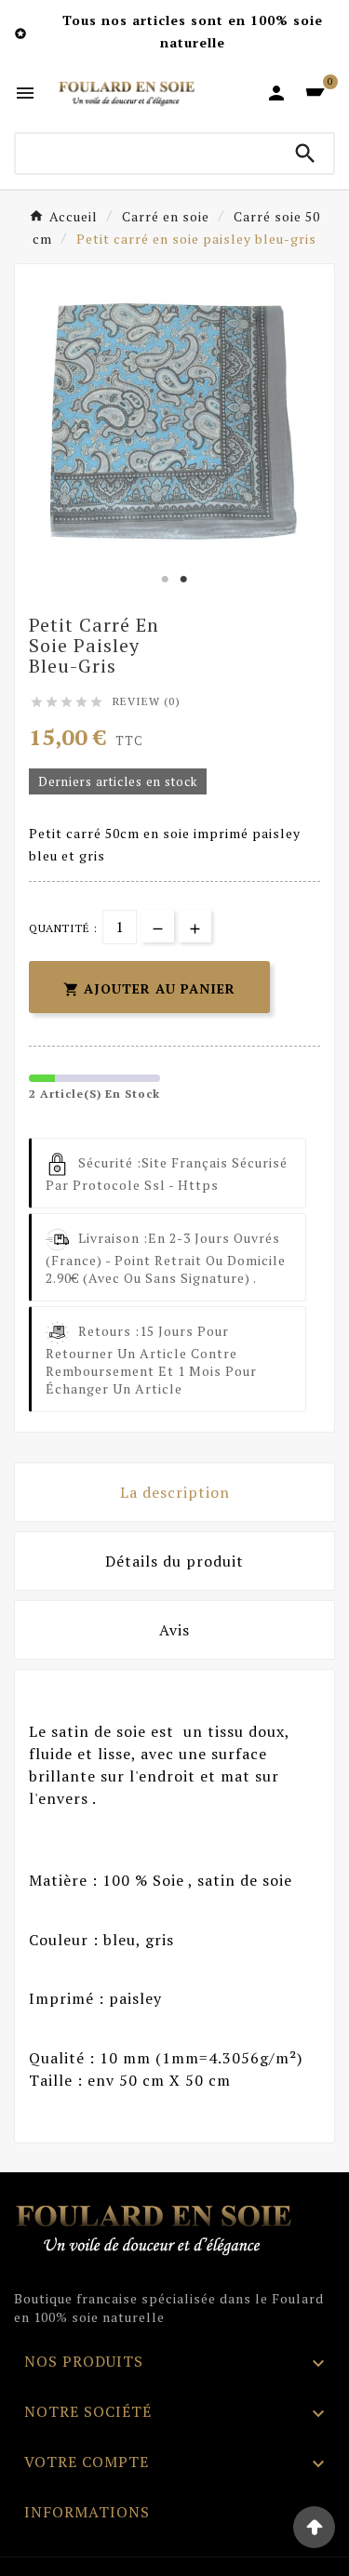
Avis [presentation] (174, 1630)
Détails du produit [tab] (174, 1561)
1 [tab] (166, 580)
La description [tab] (175, 1492)
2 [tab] (184, 580)
